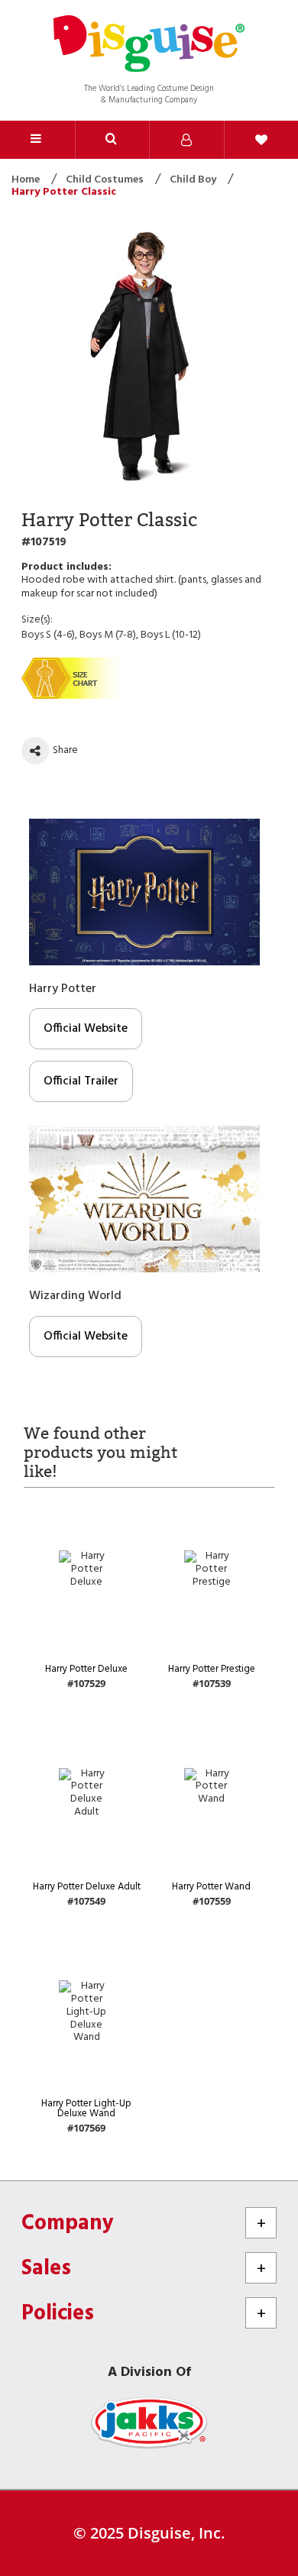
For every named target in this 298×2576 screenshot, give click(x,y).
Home (27, 180)
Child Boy (194, 180)
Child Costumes (106, 180)
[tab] (112, 140)
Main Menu (37, 140)
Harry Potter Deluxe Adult (87, 1887)
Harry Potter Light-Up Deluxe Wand (86, 2109)
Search (113, 140)
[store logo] (149, 45)
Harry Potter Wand (211, 1887)
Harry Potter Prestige (212, 1669)
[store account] (186, 140)
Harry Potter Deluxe (86, 1669)
